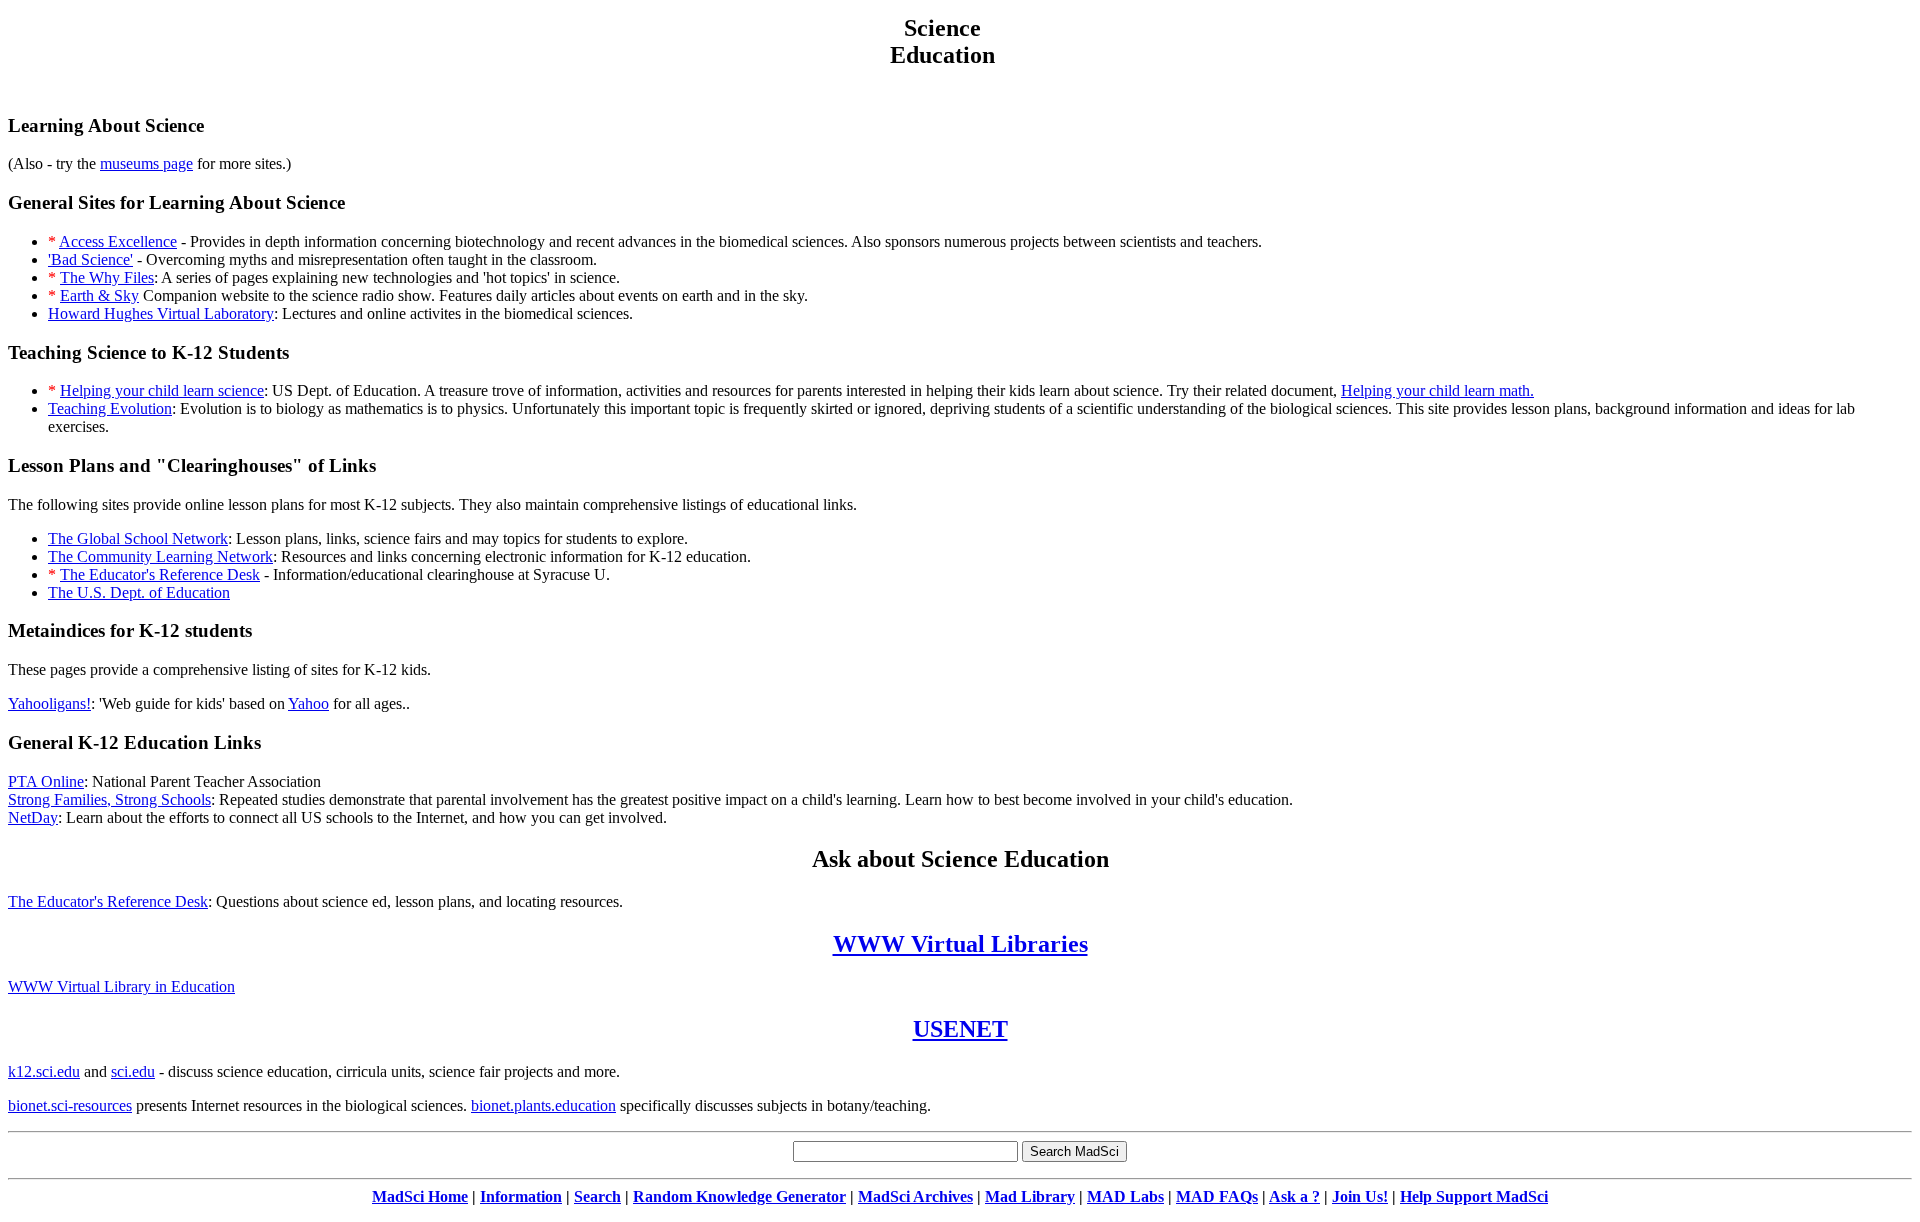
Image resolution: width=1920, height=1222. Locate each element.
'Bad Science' (90, 259)
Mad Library (1030, 1196)
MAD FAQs (1217, 1196)
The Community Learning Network (160, 556)
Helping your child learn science (162, 390)
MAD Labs (1125, 1196)
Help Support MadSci (1474, 1196)
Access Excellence (118, 241)
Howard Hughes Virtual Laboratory (161, 313)
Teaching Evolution (110, 408)
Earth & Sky (99, 295)
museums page (146, 163)
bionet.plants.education (543, 1105)
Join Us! (1360, 1196)
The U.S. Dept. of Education (139, 592)
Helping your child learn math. (1437, 390)
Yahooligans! (49, 703)
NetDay (33, 817)
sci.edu (133, 1071)
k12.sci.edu (44, 1071)
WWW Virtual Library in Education (121, 986)
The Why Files (107, 277)
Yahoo (308, 703)
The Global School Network (138, 538)
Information (521, 1196)
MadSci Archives (915, 1196)
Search (597, 1196)
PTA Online (46, 781)
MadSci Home (420, 1196)
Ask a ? (1294, 1196)
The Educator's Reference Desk (160, 574)
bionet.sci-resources (70, 1105)
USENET (960, 1029)
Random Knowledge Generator (739, 1196)
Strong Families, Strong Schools (109, 799)
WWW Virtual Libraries (960, 944)
